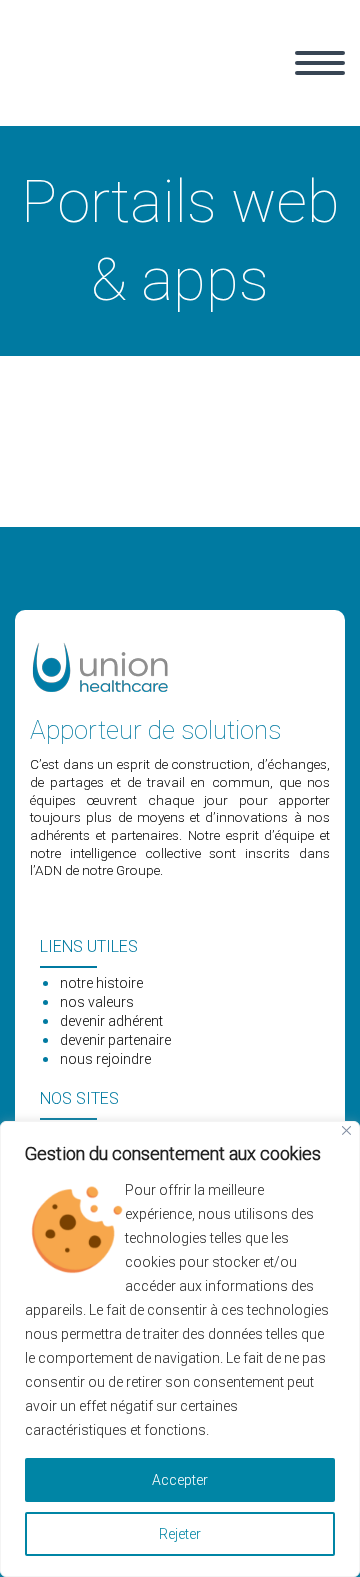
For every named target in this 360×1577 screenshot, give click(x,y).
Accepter (180, 1480)
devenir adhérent (111, 1021)
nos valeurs (97, 1002)
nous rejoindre (105, 1059)
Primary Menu (320, 63)
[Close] (346, 1130)
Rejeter (180, 1534)
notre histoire (101, 983)
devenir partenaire (115, 1040)
